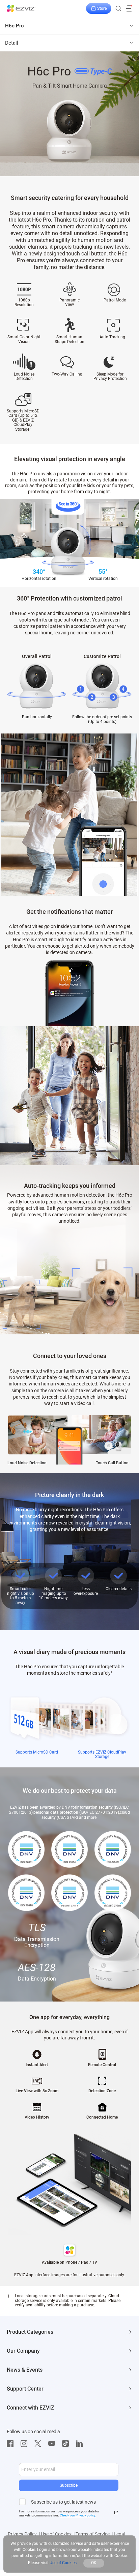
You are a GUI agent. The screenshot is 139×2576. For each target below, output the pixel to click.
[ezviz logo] (21, 8)
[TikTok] (67, 2444)
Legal (119, 2534)
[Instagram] (26, 2444)
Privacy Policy (22, 2534)
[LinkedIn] (81, 2444)
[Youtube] (53, 2444)
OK (94, 2563)
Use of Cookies (56, 2534)
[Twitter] (39, 2444)
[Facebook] (12, 2444)
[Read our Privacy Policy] (116, 2512)
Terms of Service (93, 2534)
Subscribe (69, 2485)
